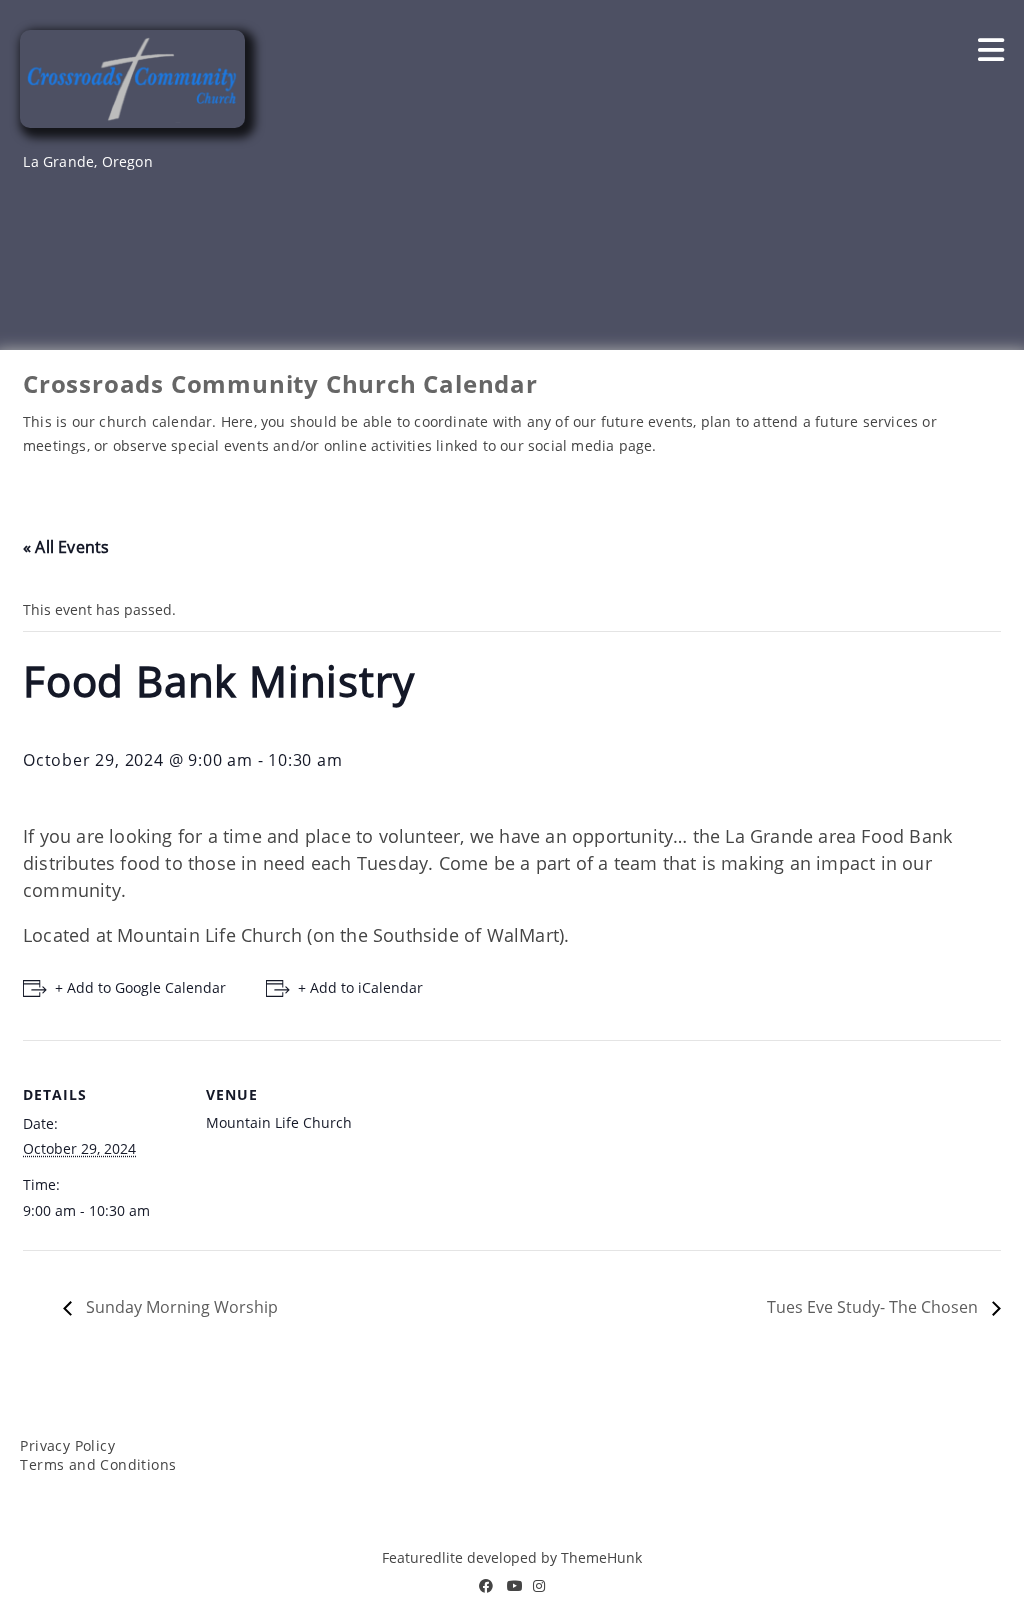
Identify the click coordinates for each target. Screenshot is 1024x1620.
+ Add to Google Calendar (140, 987)
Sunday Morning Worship (180, 1307)
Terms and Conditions (98, 1464)
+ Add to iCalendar (360, 987)
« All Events (66, 547)
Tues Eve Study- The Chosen (874, 1307)
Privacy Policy (67, 1445)
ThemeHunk (601, 1557)
